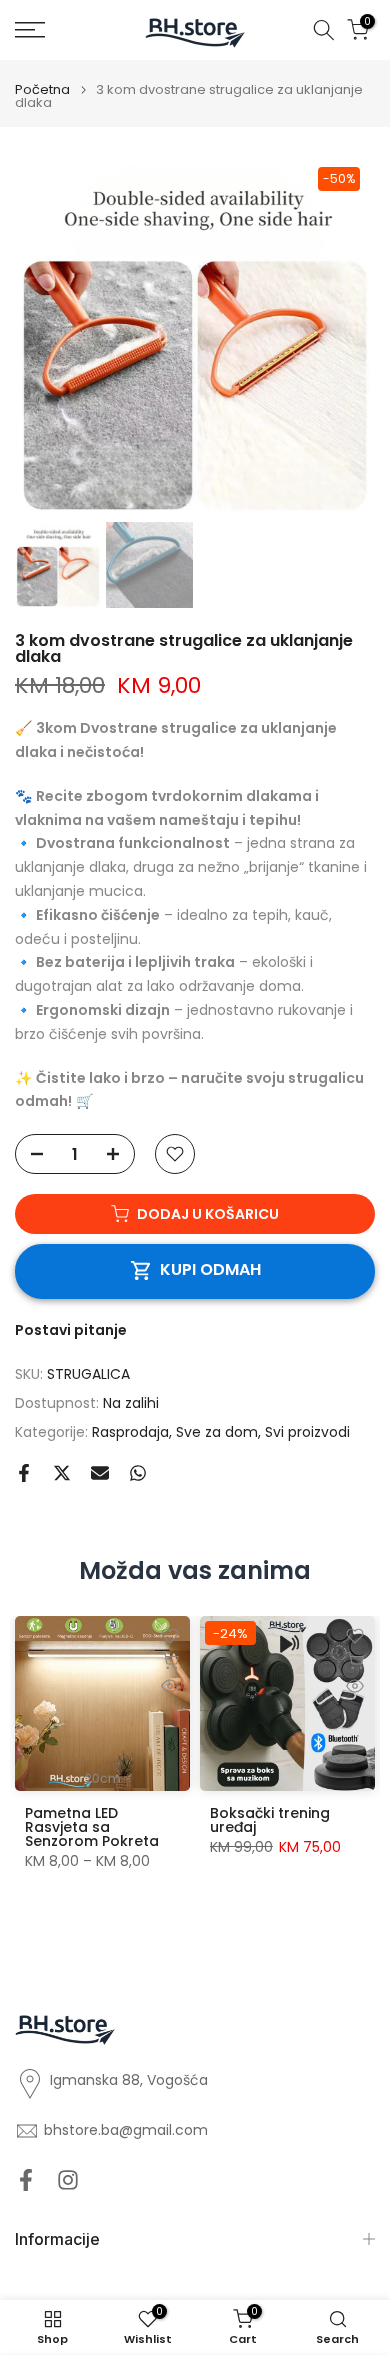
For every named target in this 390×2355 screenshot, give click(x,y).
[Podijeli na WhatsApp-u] (138, 1473)
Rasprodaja (130, 1432)
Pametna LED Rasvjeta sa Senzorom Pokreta (92, 1827)
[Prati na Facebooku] (26, 2180)
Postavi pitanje (71, 1330)
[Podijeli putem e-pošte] (100, 1473)
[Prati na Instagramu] (68, 2180)
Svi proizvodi (307, 1432)
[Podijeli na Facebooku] (24, 1473)
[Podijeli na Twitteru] (62, 1473)
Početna (42, 89)
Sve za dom (217, 1432)
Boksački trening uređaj (270, 1820)
